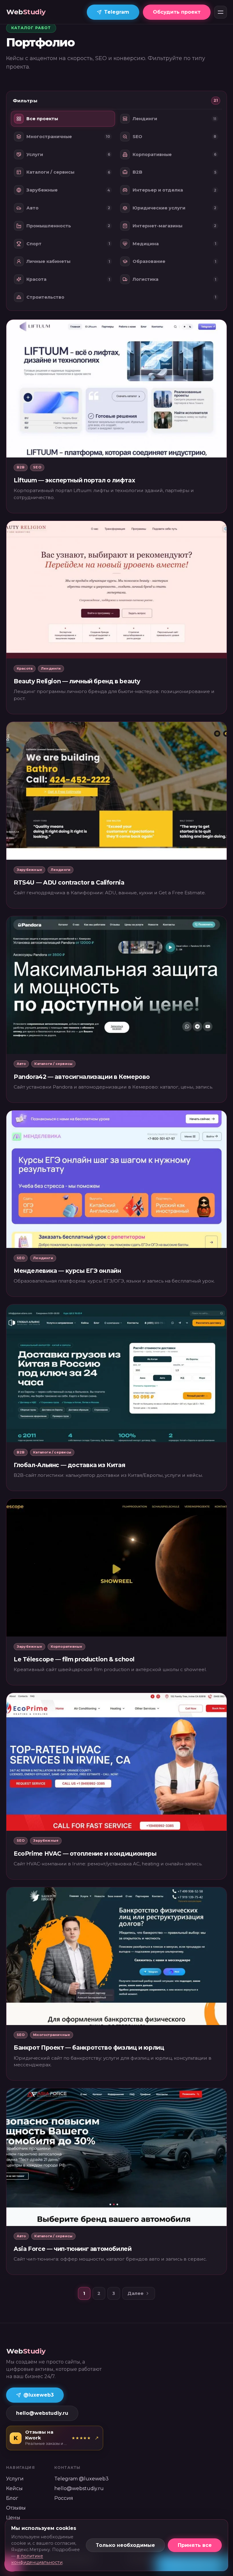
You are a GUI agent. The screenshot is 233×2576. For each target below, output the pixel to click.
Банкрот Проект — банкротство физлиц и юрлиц (89, 2048)
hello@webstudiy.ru (42, 2413)
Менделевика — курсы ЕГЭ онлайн (67, 1271)
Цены (13, 2518)
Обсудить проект (177, 12)
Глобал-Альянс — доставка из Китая (69, 1465)
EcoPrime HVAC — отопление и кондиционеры (85, 1854)
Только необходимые (125, 2545)
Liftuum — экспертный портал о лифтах (74, 480)
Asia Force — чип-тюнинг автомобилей (73, 2249)
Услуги (15, 2479)
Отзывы (16, 2508)
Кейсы (14, 2488)
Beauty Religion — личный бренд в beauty (77, 681)
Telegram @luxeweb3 (81, 2479)
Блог (12, 2498)
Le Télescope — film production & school (74, 1659)
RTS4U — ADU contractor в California (69, 882)
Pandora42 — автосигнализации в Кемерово (82, 1077)
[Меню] (221, 12)
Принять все (195, 2545)
